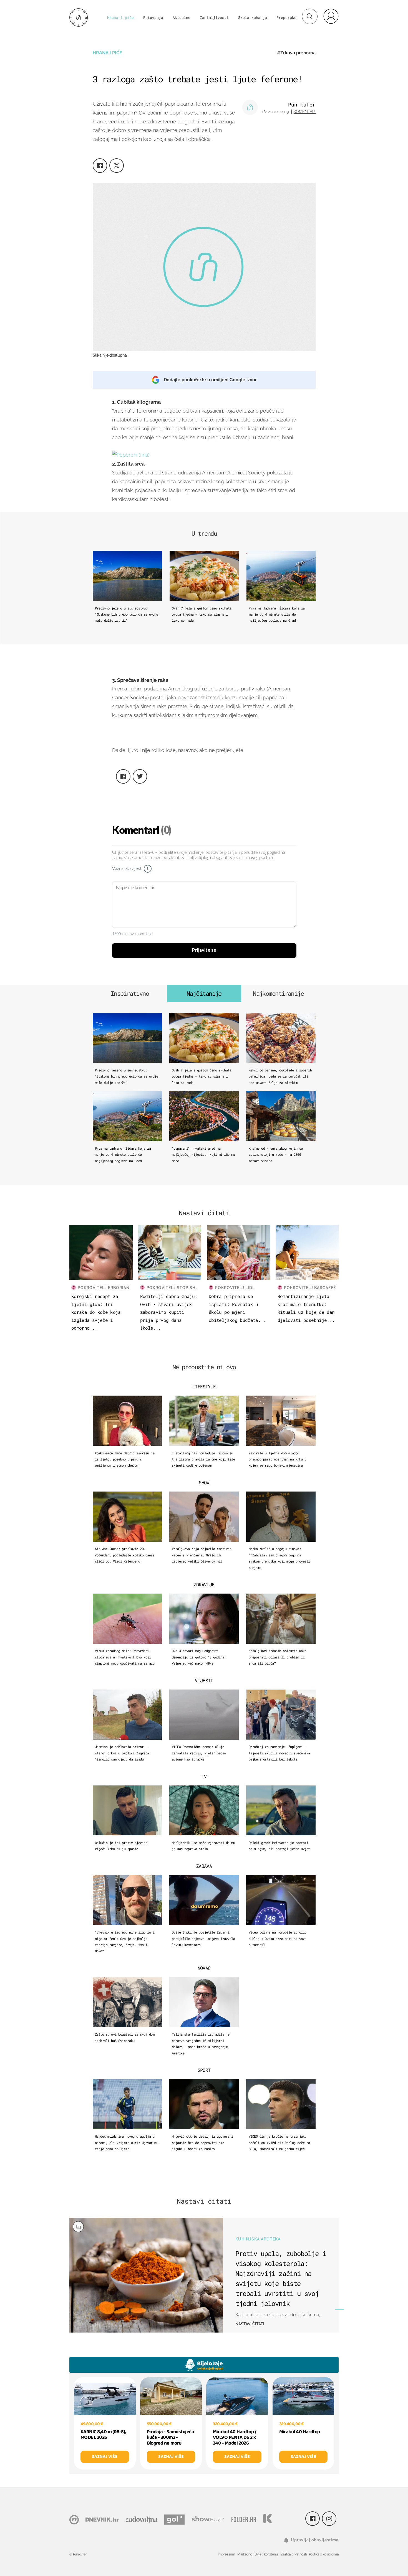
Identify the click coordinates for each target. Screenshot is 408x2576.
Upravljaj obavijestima (315, 2540)
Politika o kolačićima (324, 2554)
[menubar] (331, 16)
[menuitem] (331, 16)
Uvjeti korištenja (266, 2554)
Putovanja (153, 17)
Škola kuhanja (253, 17)
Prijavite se (204, 950)
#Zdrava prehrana (296, 53)
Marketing (245, 2554)
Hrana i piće (120, 17)
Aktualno (182, 17)
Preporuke (286, 17)
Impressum (226, 2554)
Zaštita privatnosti (294, 2554)
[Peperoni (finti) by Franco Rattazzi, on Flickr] (131, 455)
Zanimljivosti (214, 17)
